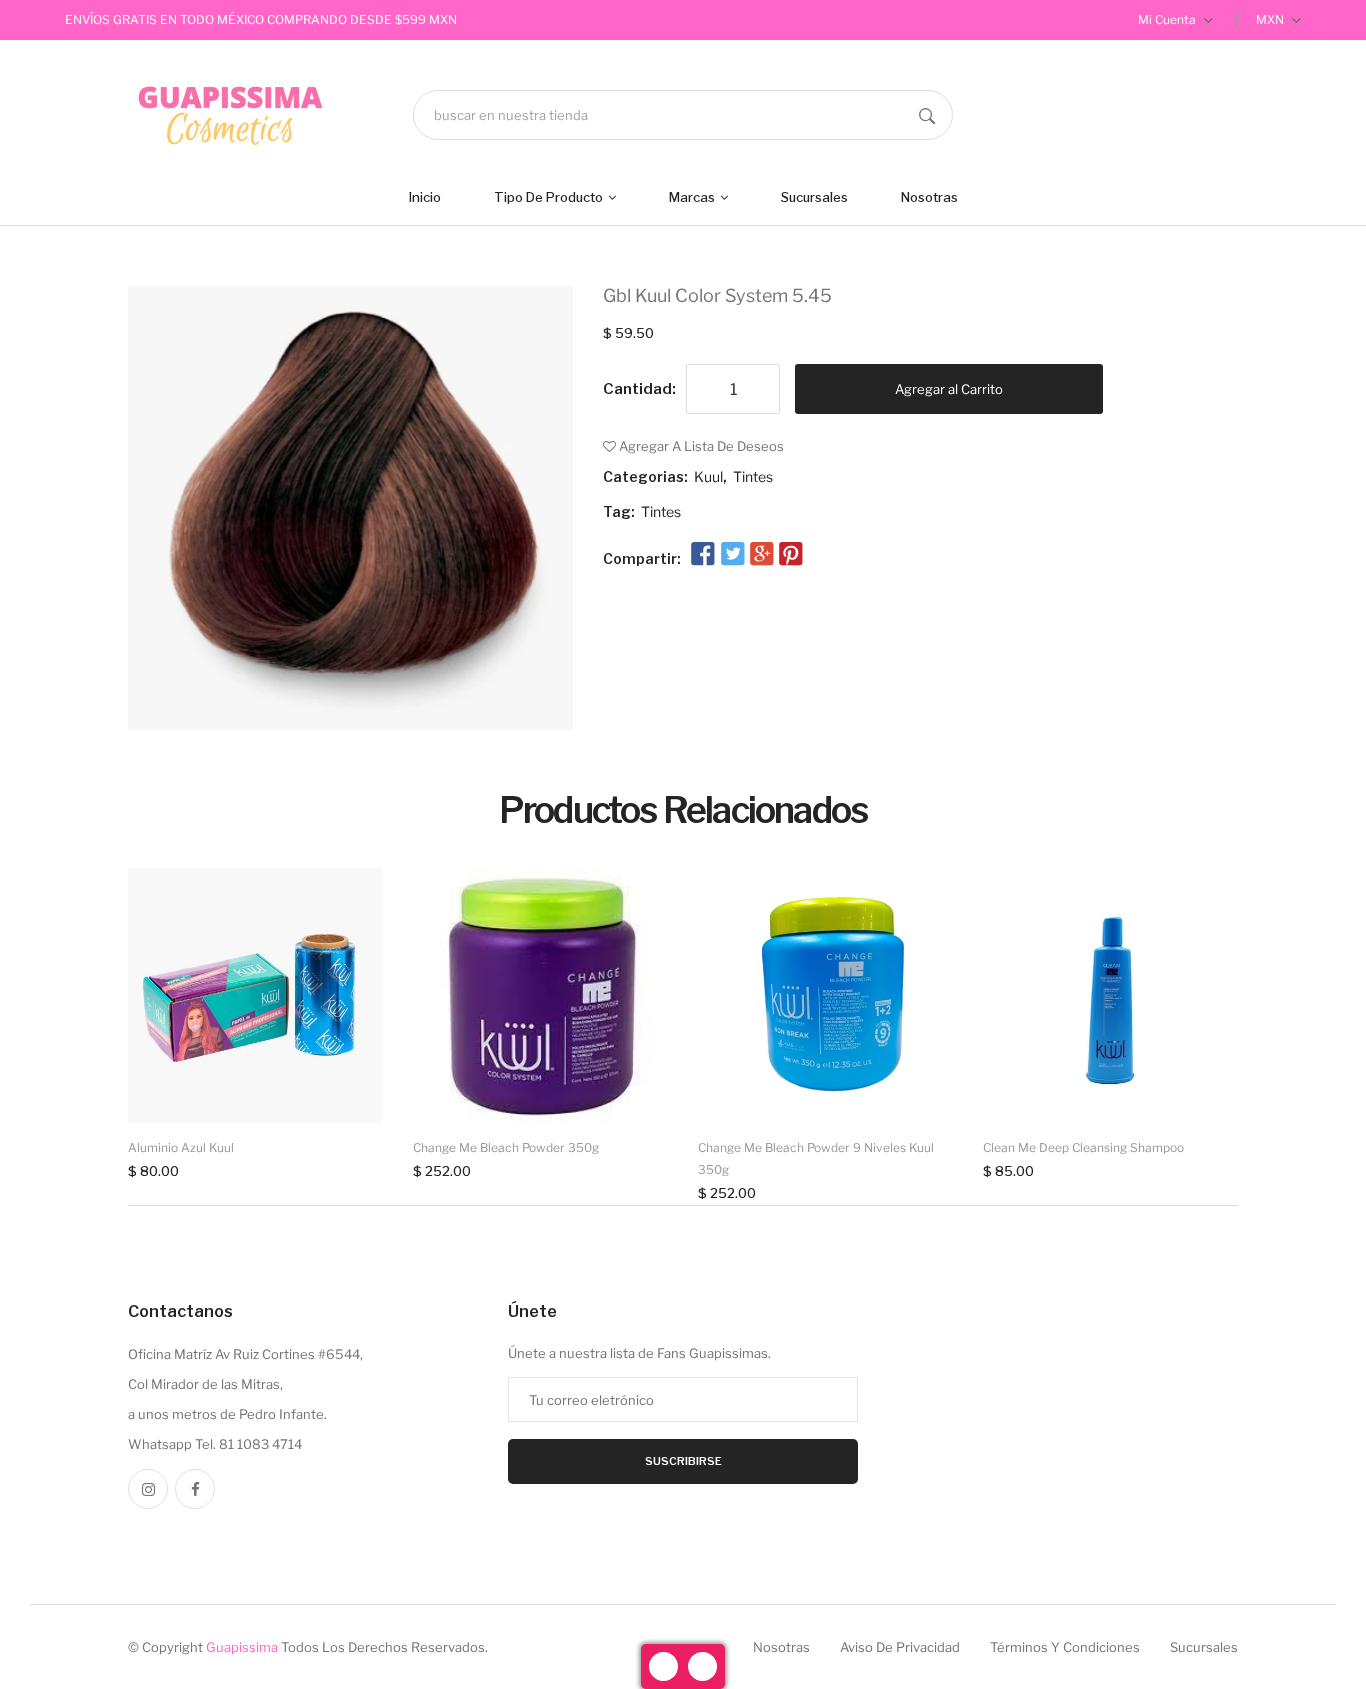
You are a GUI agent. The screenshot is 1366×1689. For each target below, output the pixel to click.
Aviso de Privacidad (900, 1647)
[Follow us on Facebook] (703, 555)
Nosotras (929, 197)
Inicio (425, 197)
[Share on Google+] (762, 555)
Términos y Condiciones (1065, 1647)
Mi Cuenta (1168, 19)
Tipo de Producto (550, 197)
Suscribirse (683, 1461)
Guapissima (242, 1647)
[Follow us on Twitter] (732, 555)
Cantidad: (639, 389)
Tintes (753, 476)
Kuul (708, 476)
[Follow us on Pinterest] (791, 555)
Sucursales (814, 197)
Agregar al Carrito (949, 389)
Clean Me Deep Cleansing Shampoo (1083, 1147)
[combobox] (683, 115)
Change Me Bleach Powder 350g (506, 1147)
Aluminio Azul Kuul (181, 1147)
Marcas (693, 197)
